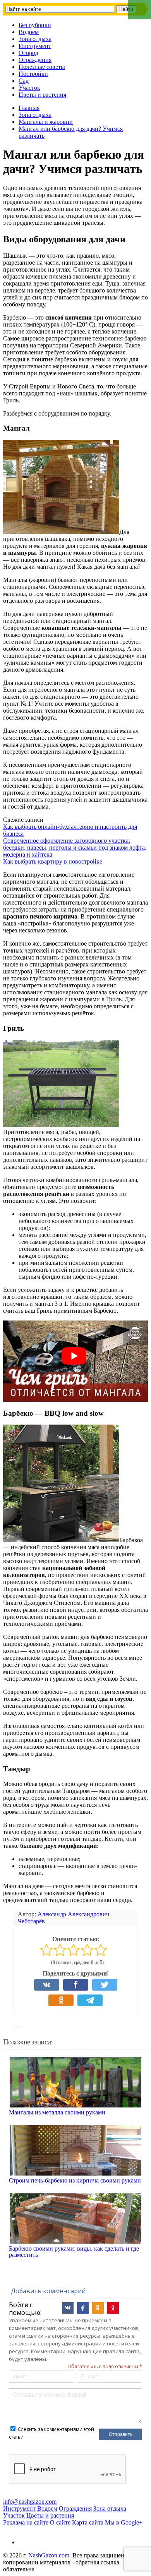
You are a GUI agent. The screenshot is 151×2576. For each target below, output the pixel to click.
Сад (24, 81)
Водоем (29, 32)
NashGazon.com (49, 2555)
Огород (28, 53)
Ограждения (35, 60)
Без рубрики (35, 25)
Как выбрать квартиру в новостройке (53, 861)
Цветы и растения (42, 95)
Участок (29, 88)
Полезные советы (42, 67)
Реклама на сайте (26, 2522)
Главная (29, 108)
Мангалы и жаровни (46, 122)
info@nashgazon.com (30, 2502)
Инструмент (35, 46)
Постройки (33, 74)
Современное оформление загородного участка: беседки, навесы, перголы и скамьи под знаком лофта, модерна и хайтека (75, 848)
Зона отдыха (35, 39)
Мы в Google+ (124, 2522)
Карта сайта (88, 2522)
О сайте (60, 2522)
